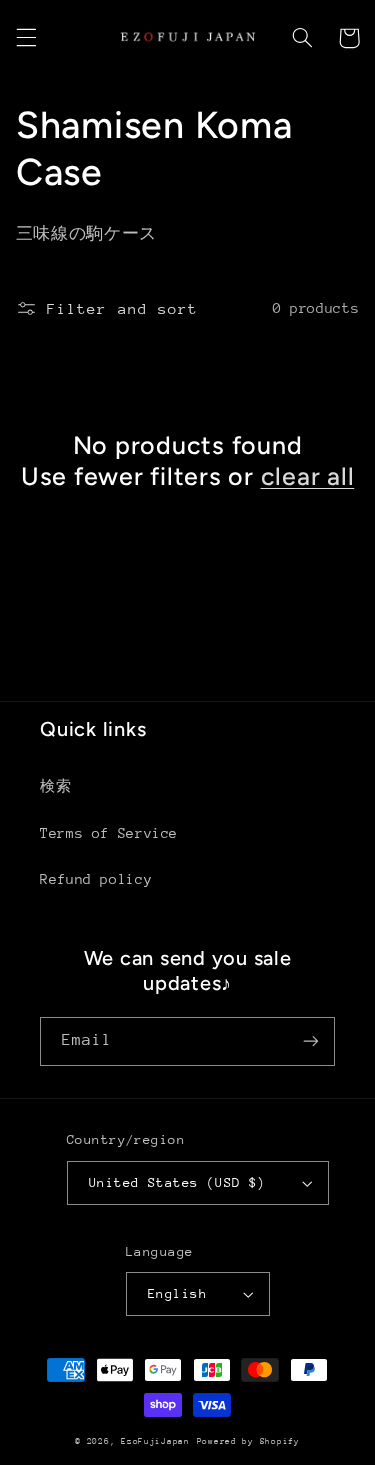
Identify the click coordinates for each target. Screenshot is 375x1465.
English (177, 1293)
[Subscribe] (311, 1041)
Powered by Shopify (248, 1441)
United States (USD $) (177, 1182)
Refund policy (96, 879)
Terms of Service (109, 833)
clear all (308, 476)
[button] (26, 38)
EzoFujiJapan (155, 1441)
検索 (55, 786)
